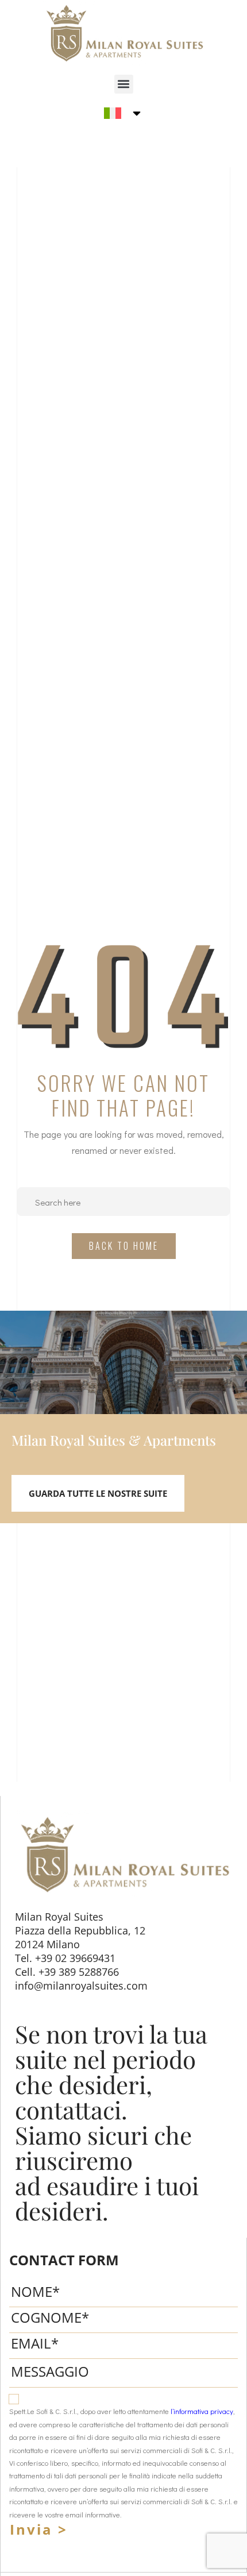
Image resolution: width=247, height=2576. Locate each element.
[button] (124, 84)
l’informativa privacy (202, 2411)
